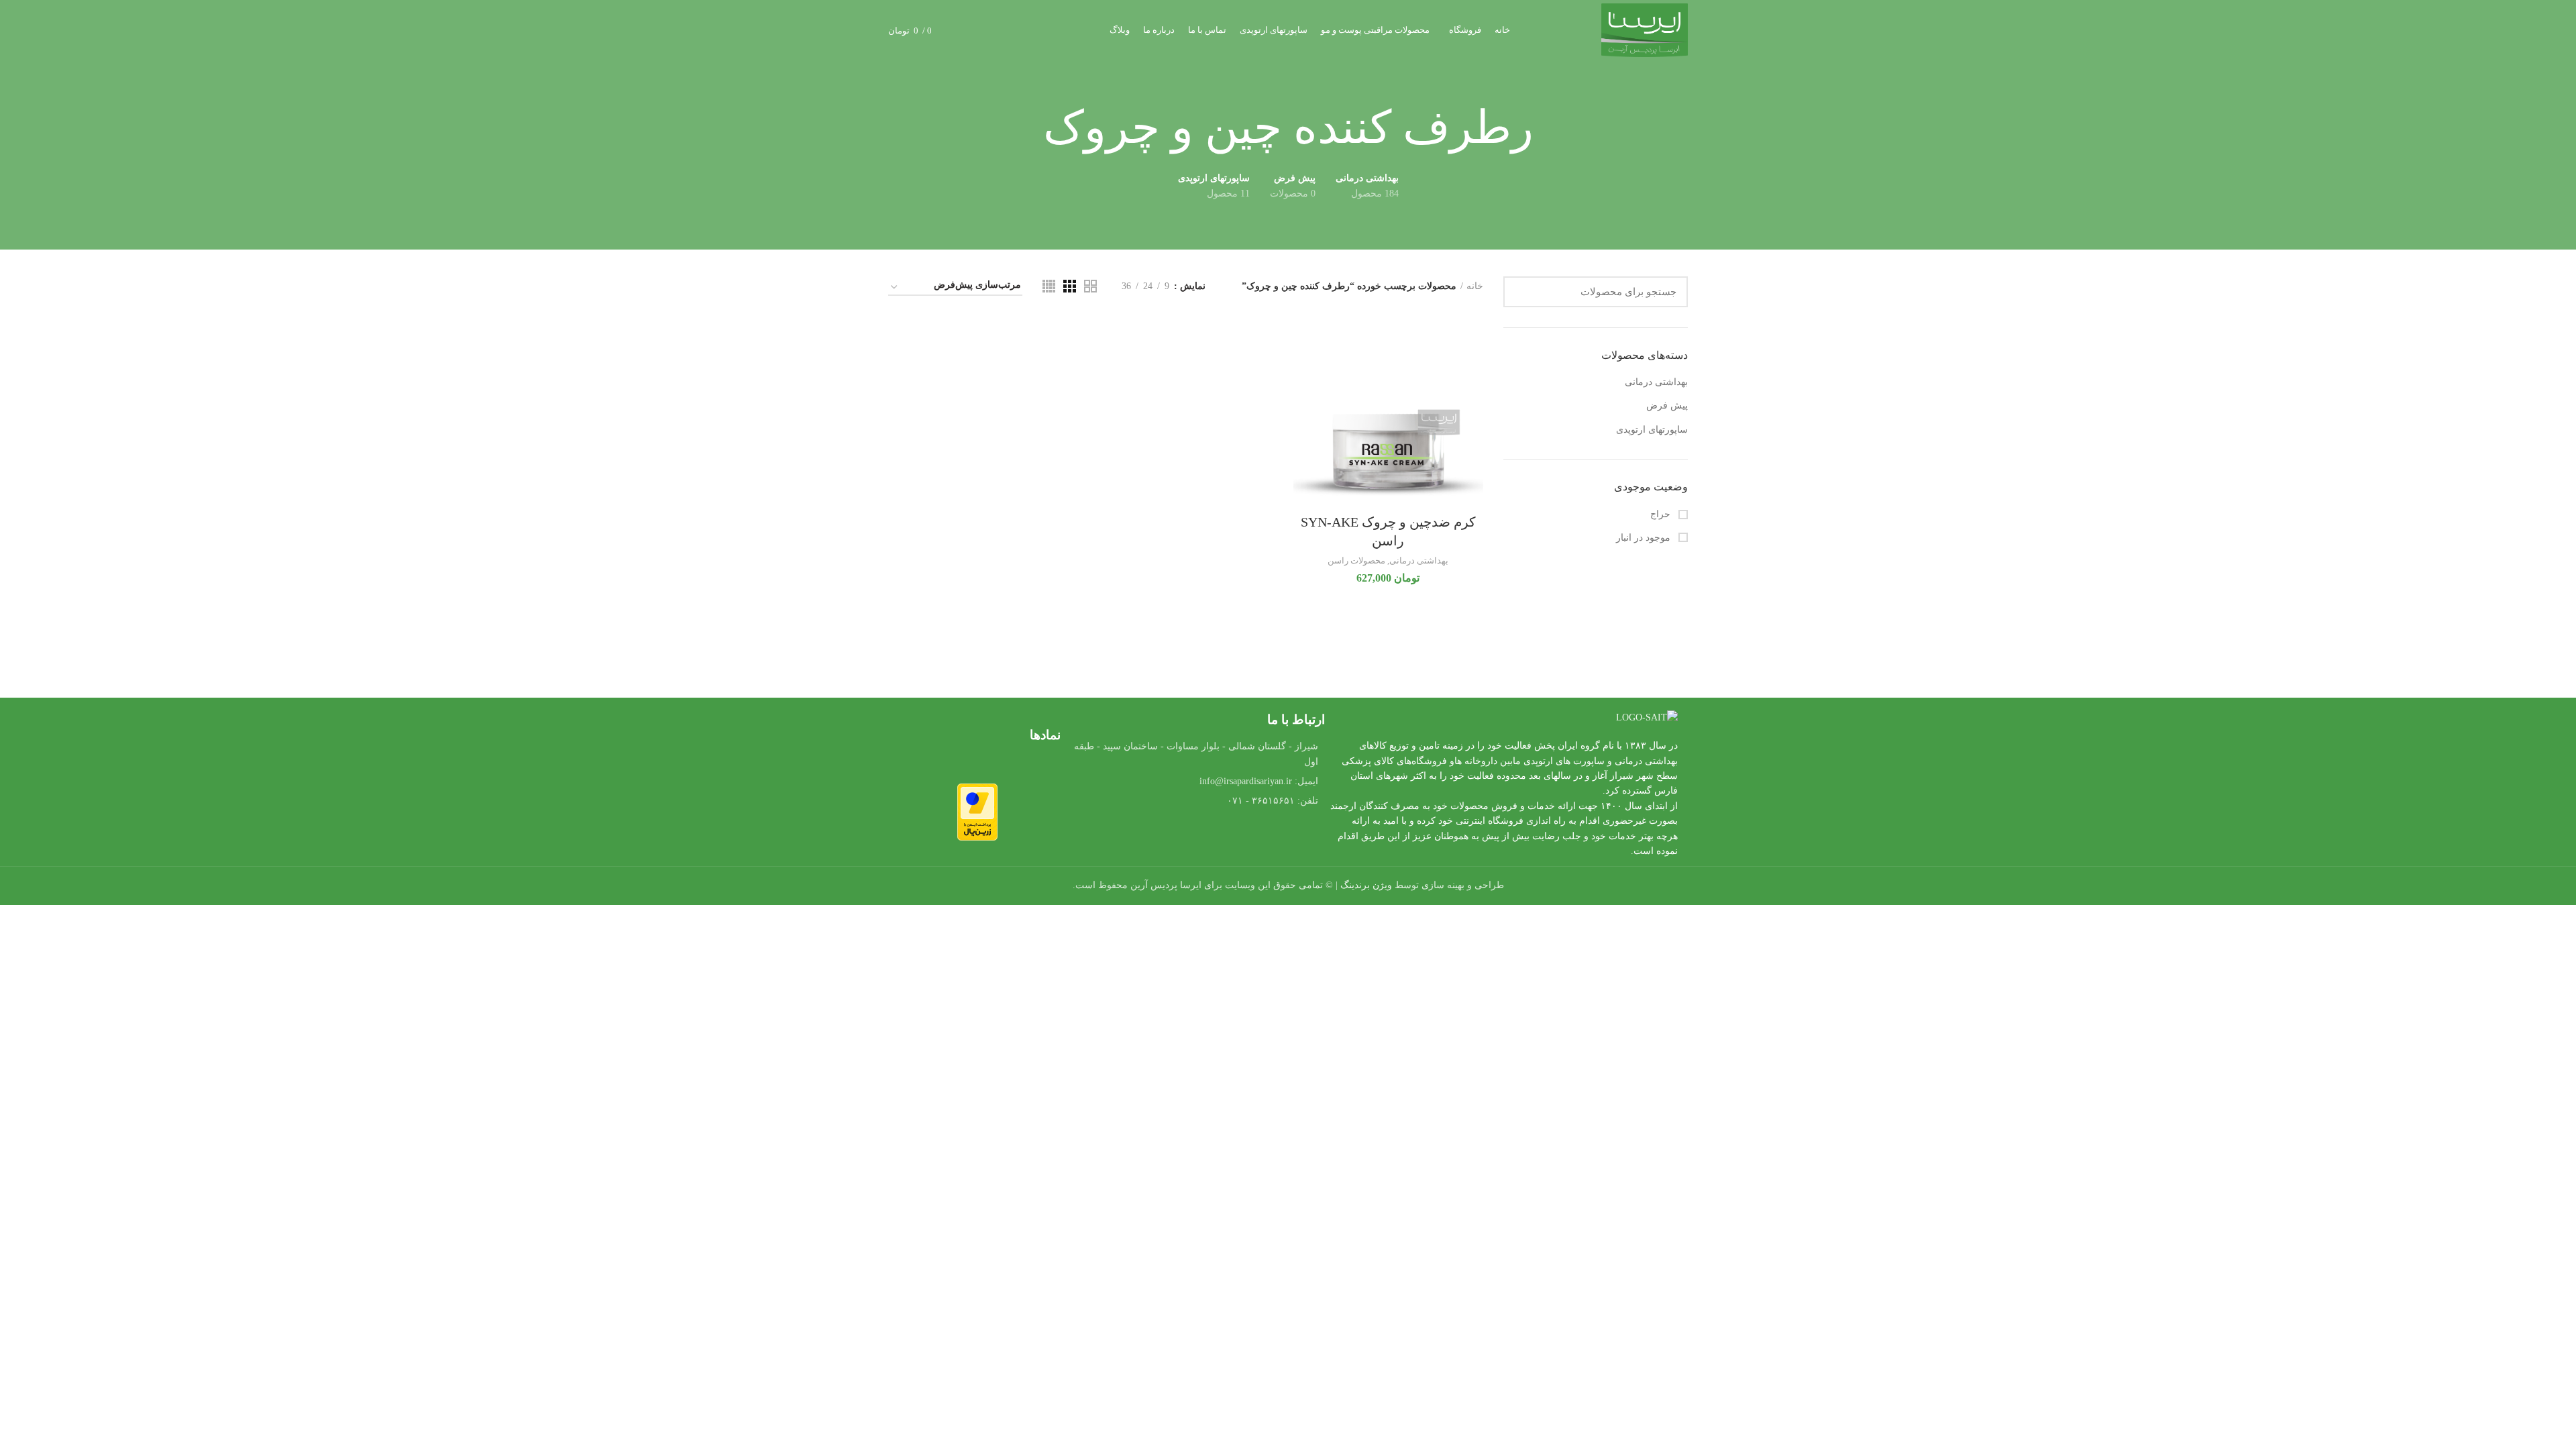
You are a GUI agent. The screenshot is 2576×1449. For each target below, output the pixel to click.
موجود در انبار (1645, 538)
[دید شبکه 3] (1070, 286)
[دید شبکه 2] (1090, 286)
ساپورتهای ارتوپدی (1652, 430)
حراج (1662, 514)
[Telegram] (1196, 839)
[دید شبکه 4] (1049, 286)
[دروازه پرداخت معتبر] (977, 811)
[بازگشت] (1550, 128)
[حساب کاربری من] (990, 30)
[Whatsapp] (1233, 839)
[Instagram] (1159, 839)
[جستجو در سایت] (1521, 292)
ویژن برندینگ (1366, 885)
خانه (1475, 286)
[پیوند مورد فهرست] (1196, 782)
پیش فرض (1667, 406)
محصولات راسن (1356, 560)
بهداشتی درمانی (1656, 382)
